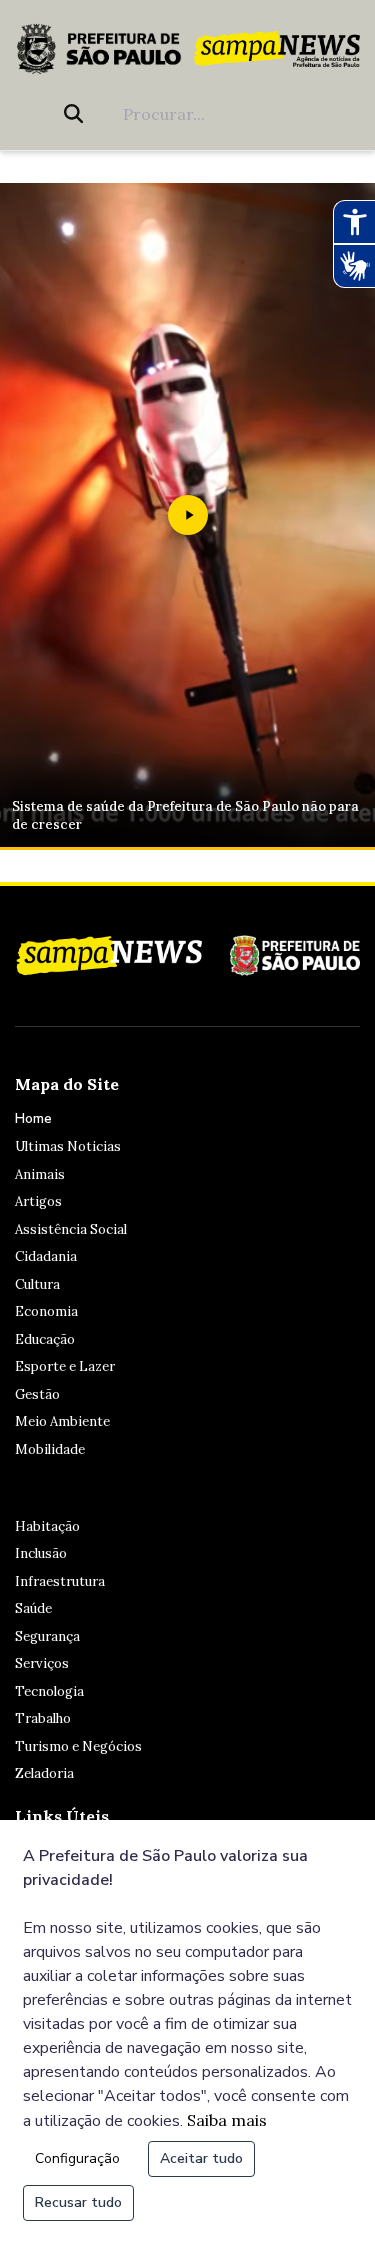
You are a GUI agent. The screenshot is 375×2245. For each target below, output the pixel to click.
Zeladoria (44, 1773)
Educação (45, 1339)
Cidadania (46, 1256)
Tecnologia (49, 1691)
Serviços (42, 1663)
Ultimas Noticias (68, 1146)
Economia (46, 1311)
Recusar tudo (78, 2202)
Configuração (77, 2158)
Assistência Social (71, 1229)
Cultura (37, 1284)
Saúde (33, 1608)
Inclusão (41, 1553)
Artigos (38, 1201)
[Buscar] (77, 114)
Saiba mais (227, 2120)
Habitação (47, 1526)
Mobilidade (50, 1449)
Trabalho (43, 1718)
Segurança (47, 1636)
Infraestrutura (60, 1581)
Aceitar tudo (201, 2158)
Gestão (37, 1394)
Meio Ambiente (62, 1421)
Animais (40, 1174)
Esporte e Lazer (65, 1366)
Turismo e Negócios (78, 1746)
